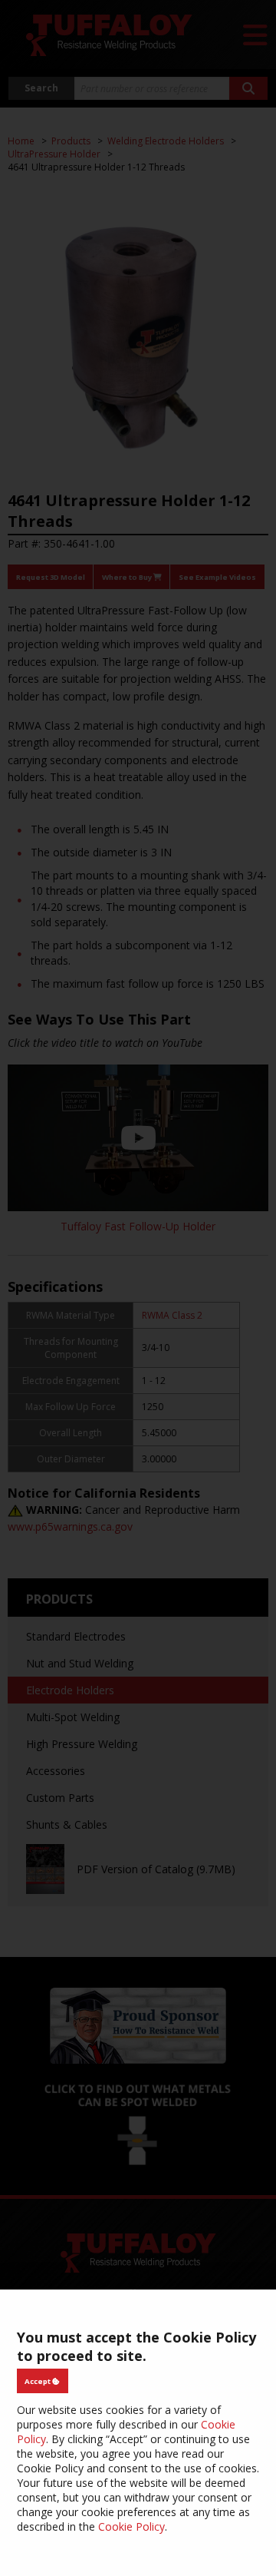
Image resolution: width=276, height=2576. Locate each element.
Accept (38, 2381)
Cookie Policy (131, 2526)
